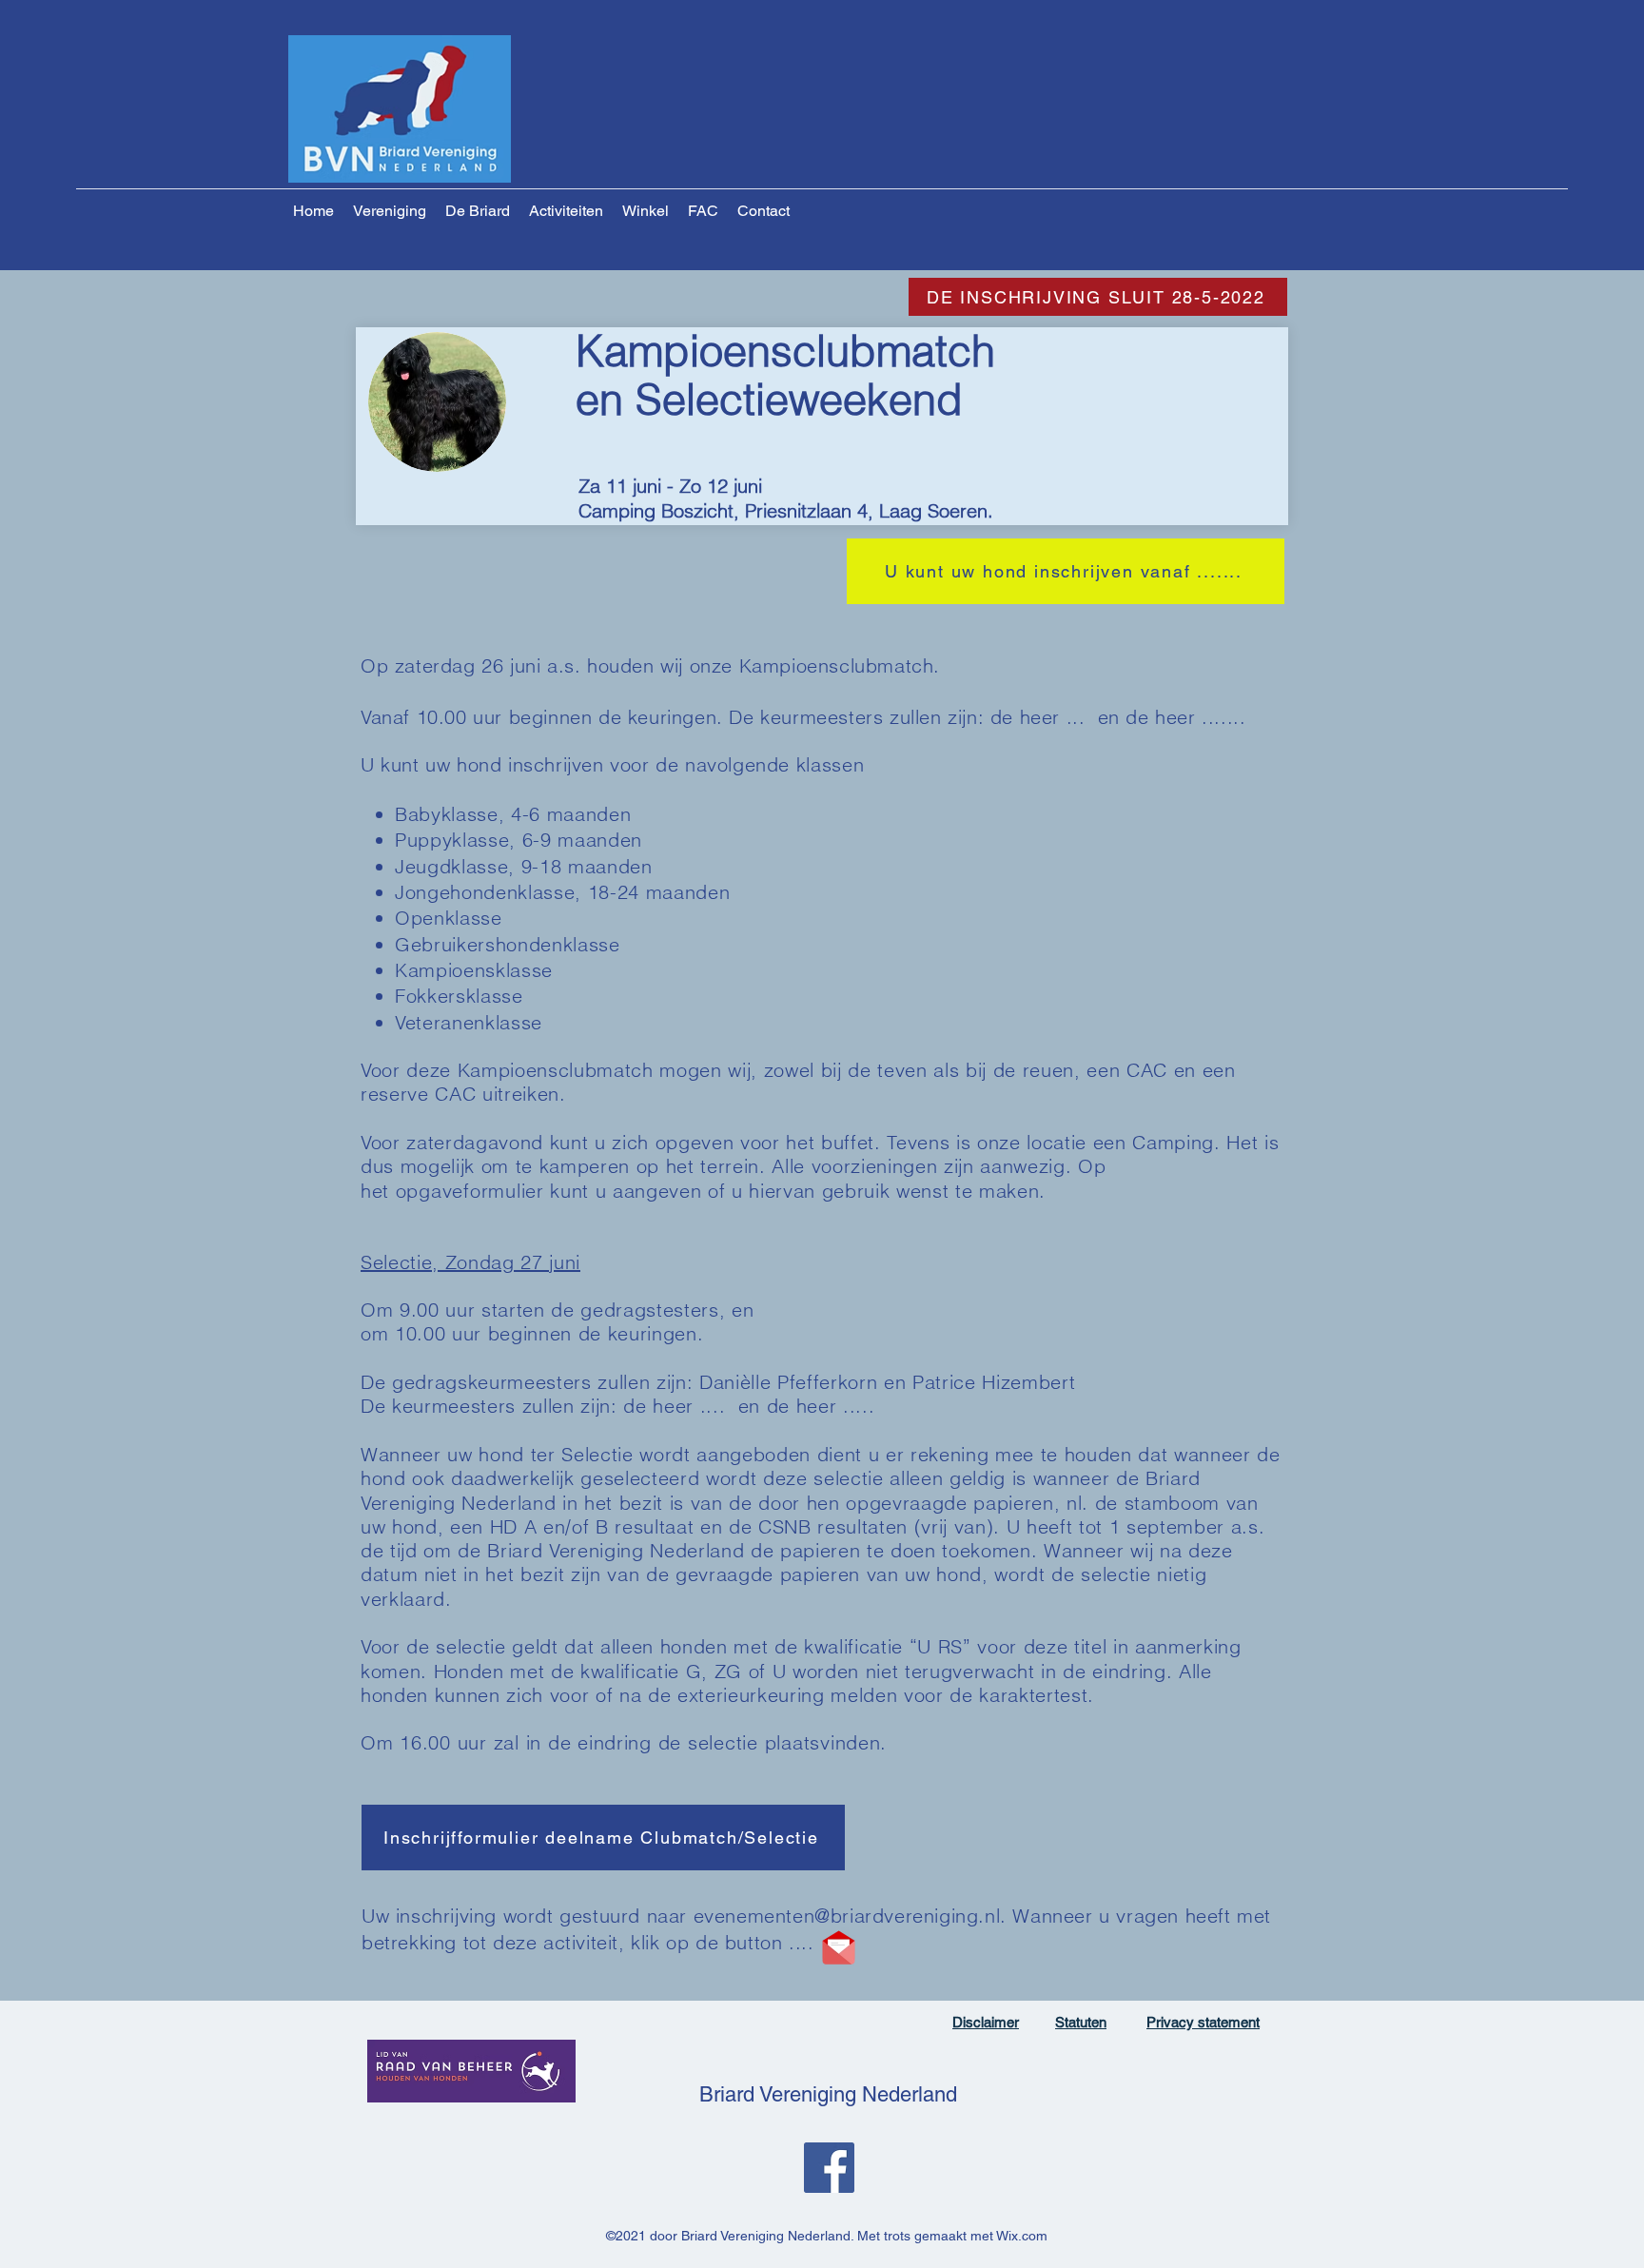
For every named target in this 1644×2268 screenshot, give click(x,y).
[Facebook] (829, 2168)
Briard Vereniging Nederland (828, 2094)
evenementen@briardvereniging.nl (847, 1916)
